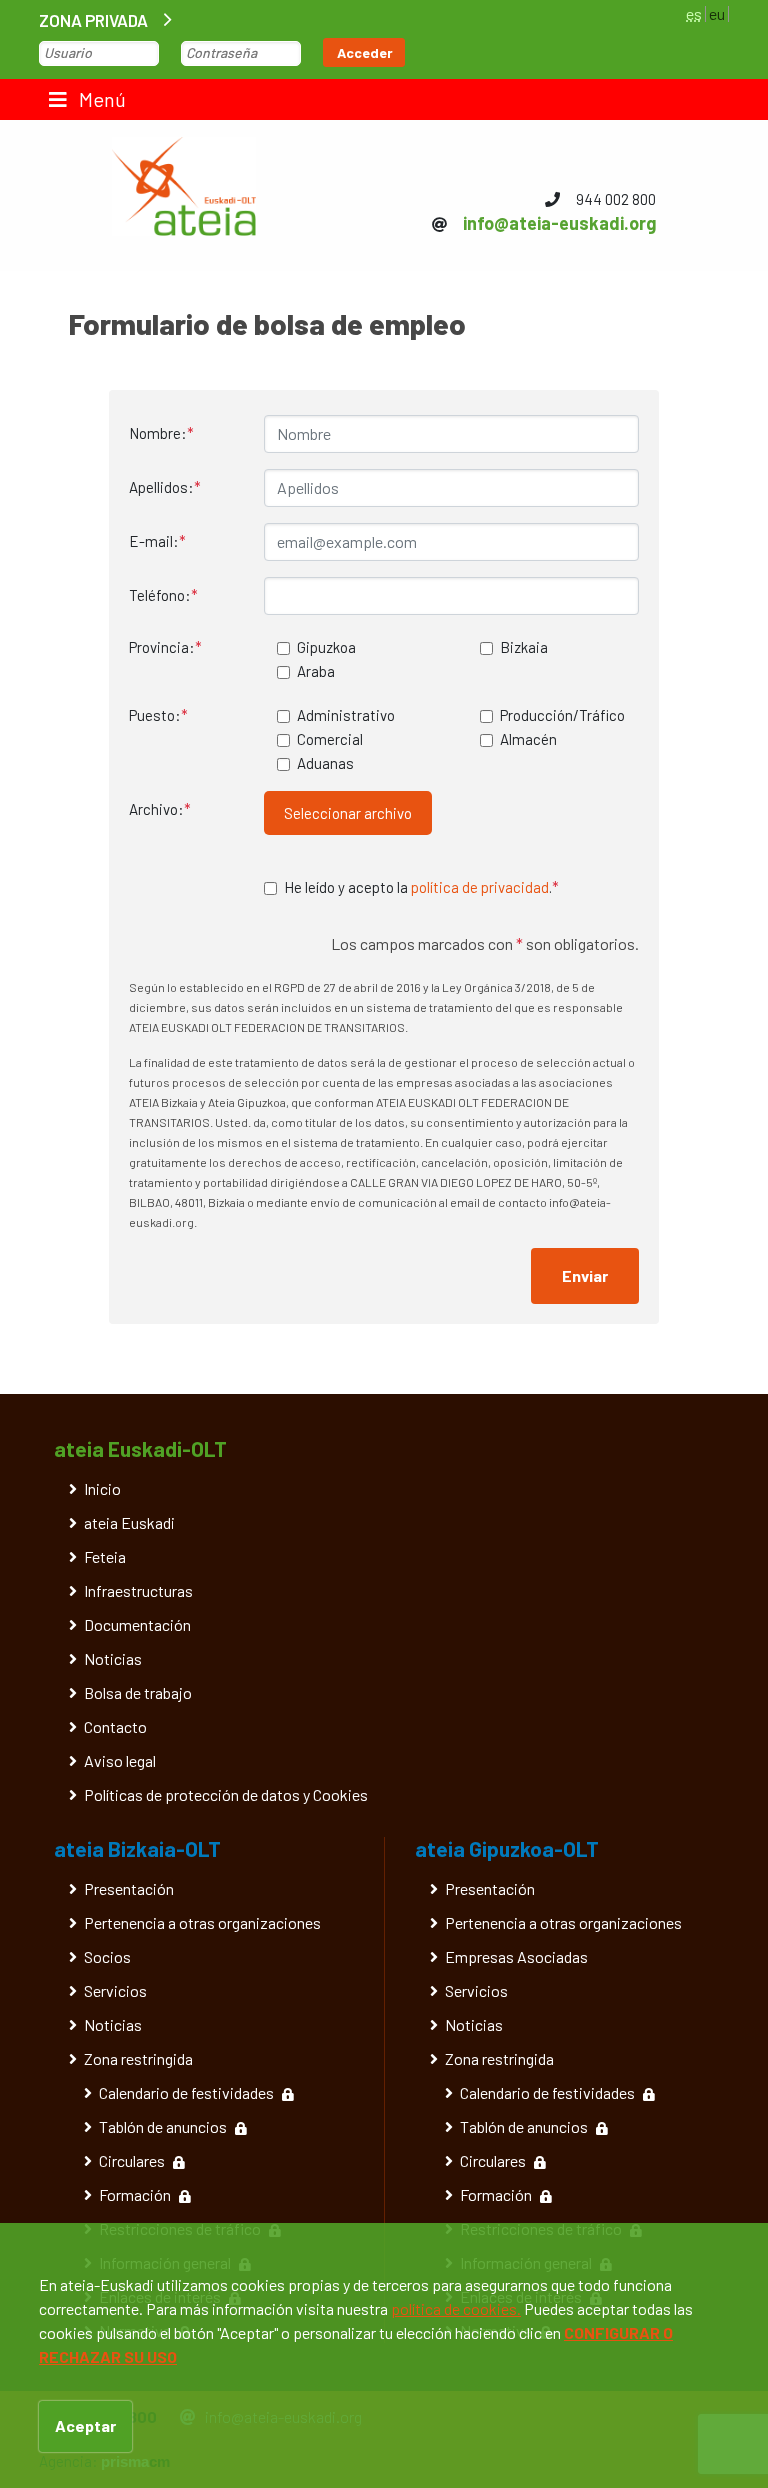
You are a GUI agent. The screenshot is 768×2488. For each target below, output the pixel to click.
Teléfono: (163, 595)
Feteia (105, 1556)
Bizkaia (524, 647)
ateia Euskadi (129, 1522)
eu (717, 13)
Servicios (115, 1990)
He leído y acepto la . (421, 887)
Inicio (102, 1488)
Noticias (113, 1658)
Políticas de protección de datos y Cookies (226, 1794)
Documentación (137, 1624)
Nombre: (161, 433)
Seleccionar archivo (348, 813)
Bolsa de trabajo (138, 1692)
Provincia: (165, 647)
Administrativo (346, 715)
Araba (316, 671)
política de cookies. (456, 2308)
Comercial (330, 739)
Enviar (585, 1275)
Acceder (365, 52)
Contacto (115, 1726)
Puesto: (158, 715)
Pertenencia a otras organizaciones (202, 1922)
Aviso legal (120, 1760)
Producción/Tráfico (562, 715)
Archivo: (160, 809)
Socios (107, 1956)
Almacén (528, 739)
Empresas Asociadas (516, 1956)
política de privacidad (480, 887)
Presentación (129, 1888)
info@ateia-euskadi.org (559, 223)
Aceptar (85, 2425)
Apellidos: (165, 487)
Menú (100, 99)
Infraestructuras (138, 1590)
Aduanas (325, 763)
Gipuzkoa (326, 647)
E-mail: (157, 541)
